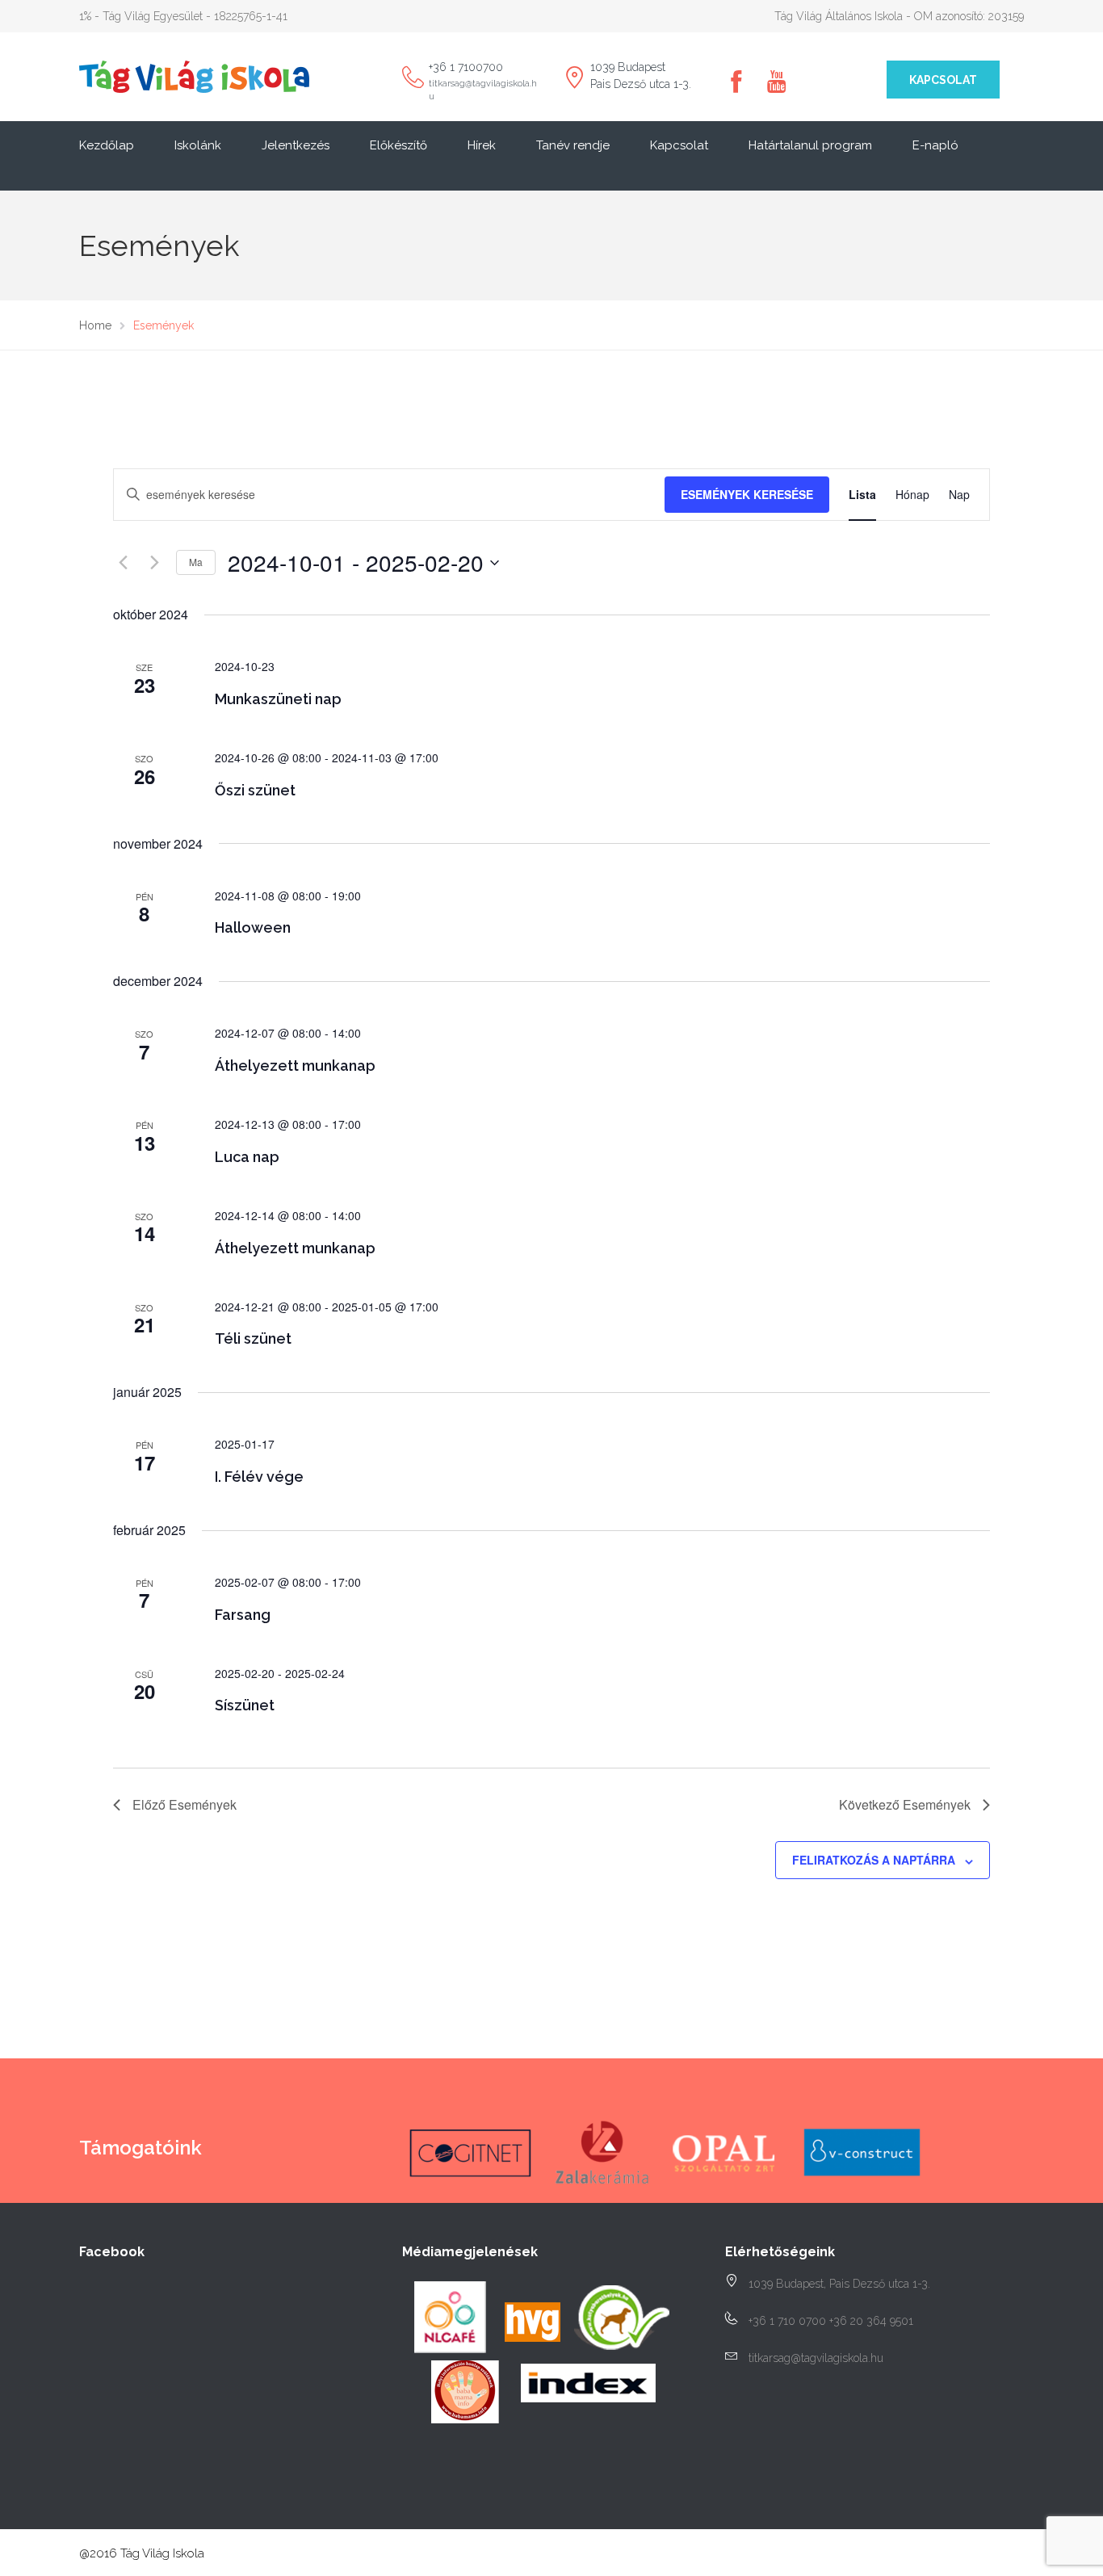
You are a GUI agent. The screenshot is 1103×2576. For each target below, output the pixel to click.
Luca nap (247, 1157)
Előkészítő (398, 145)
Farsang (243, 1615)
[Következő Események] (154, 563)
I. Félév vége (259, 1477)
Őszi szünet (255, 790)
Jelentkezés (296, 145)
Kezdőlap (107, 145)
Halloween (253, 927)
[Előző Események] (123, 563)
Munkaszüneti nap (278, 699)
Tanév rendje (573, 145)
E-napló (935, 145)
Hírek (482, 145)
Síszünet (245, 1705)
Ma (196, 562)
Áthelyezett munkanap (295, 1066)
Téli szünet (253, 1338)
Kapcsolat (943, 80)
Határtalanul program (810, 145)
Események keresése (747, 494)
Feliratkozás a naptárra (874, 1860)
